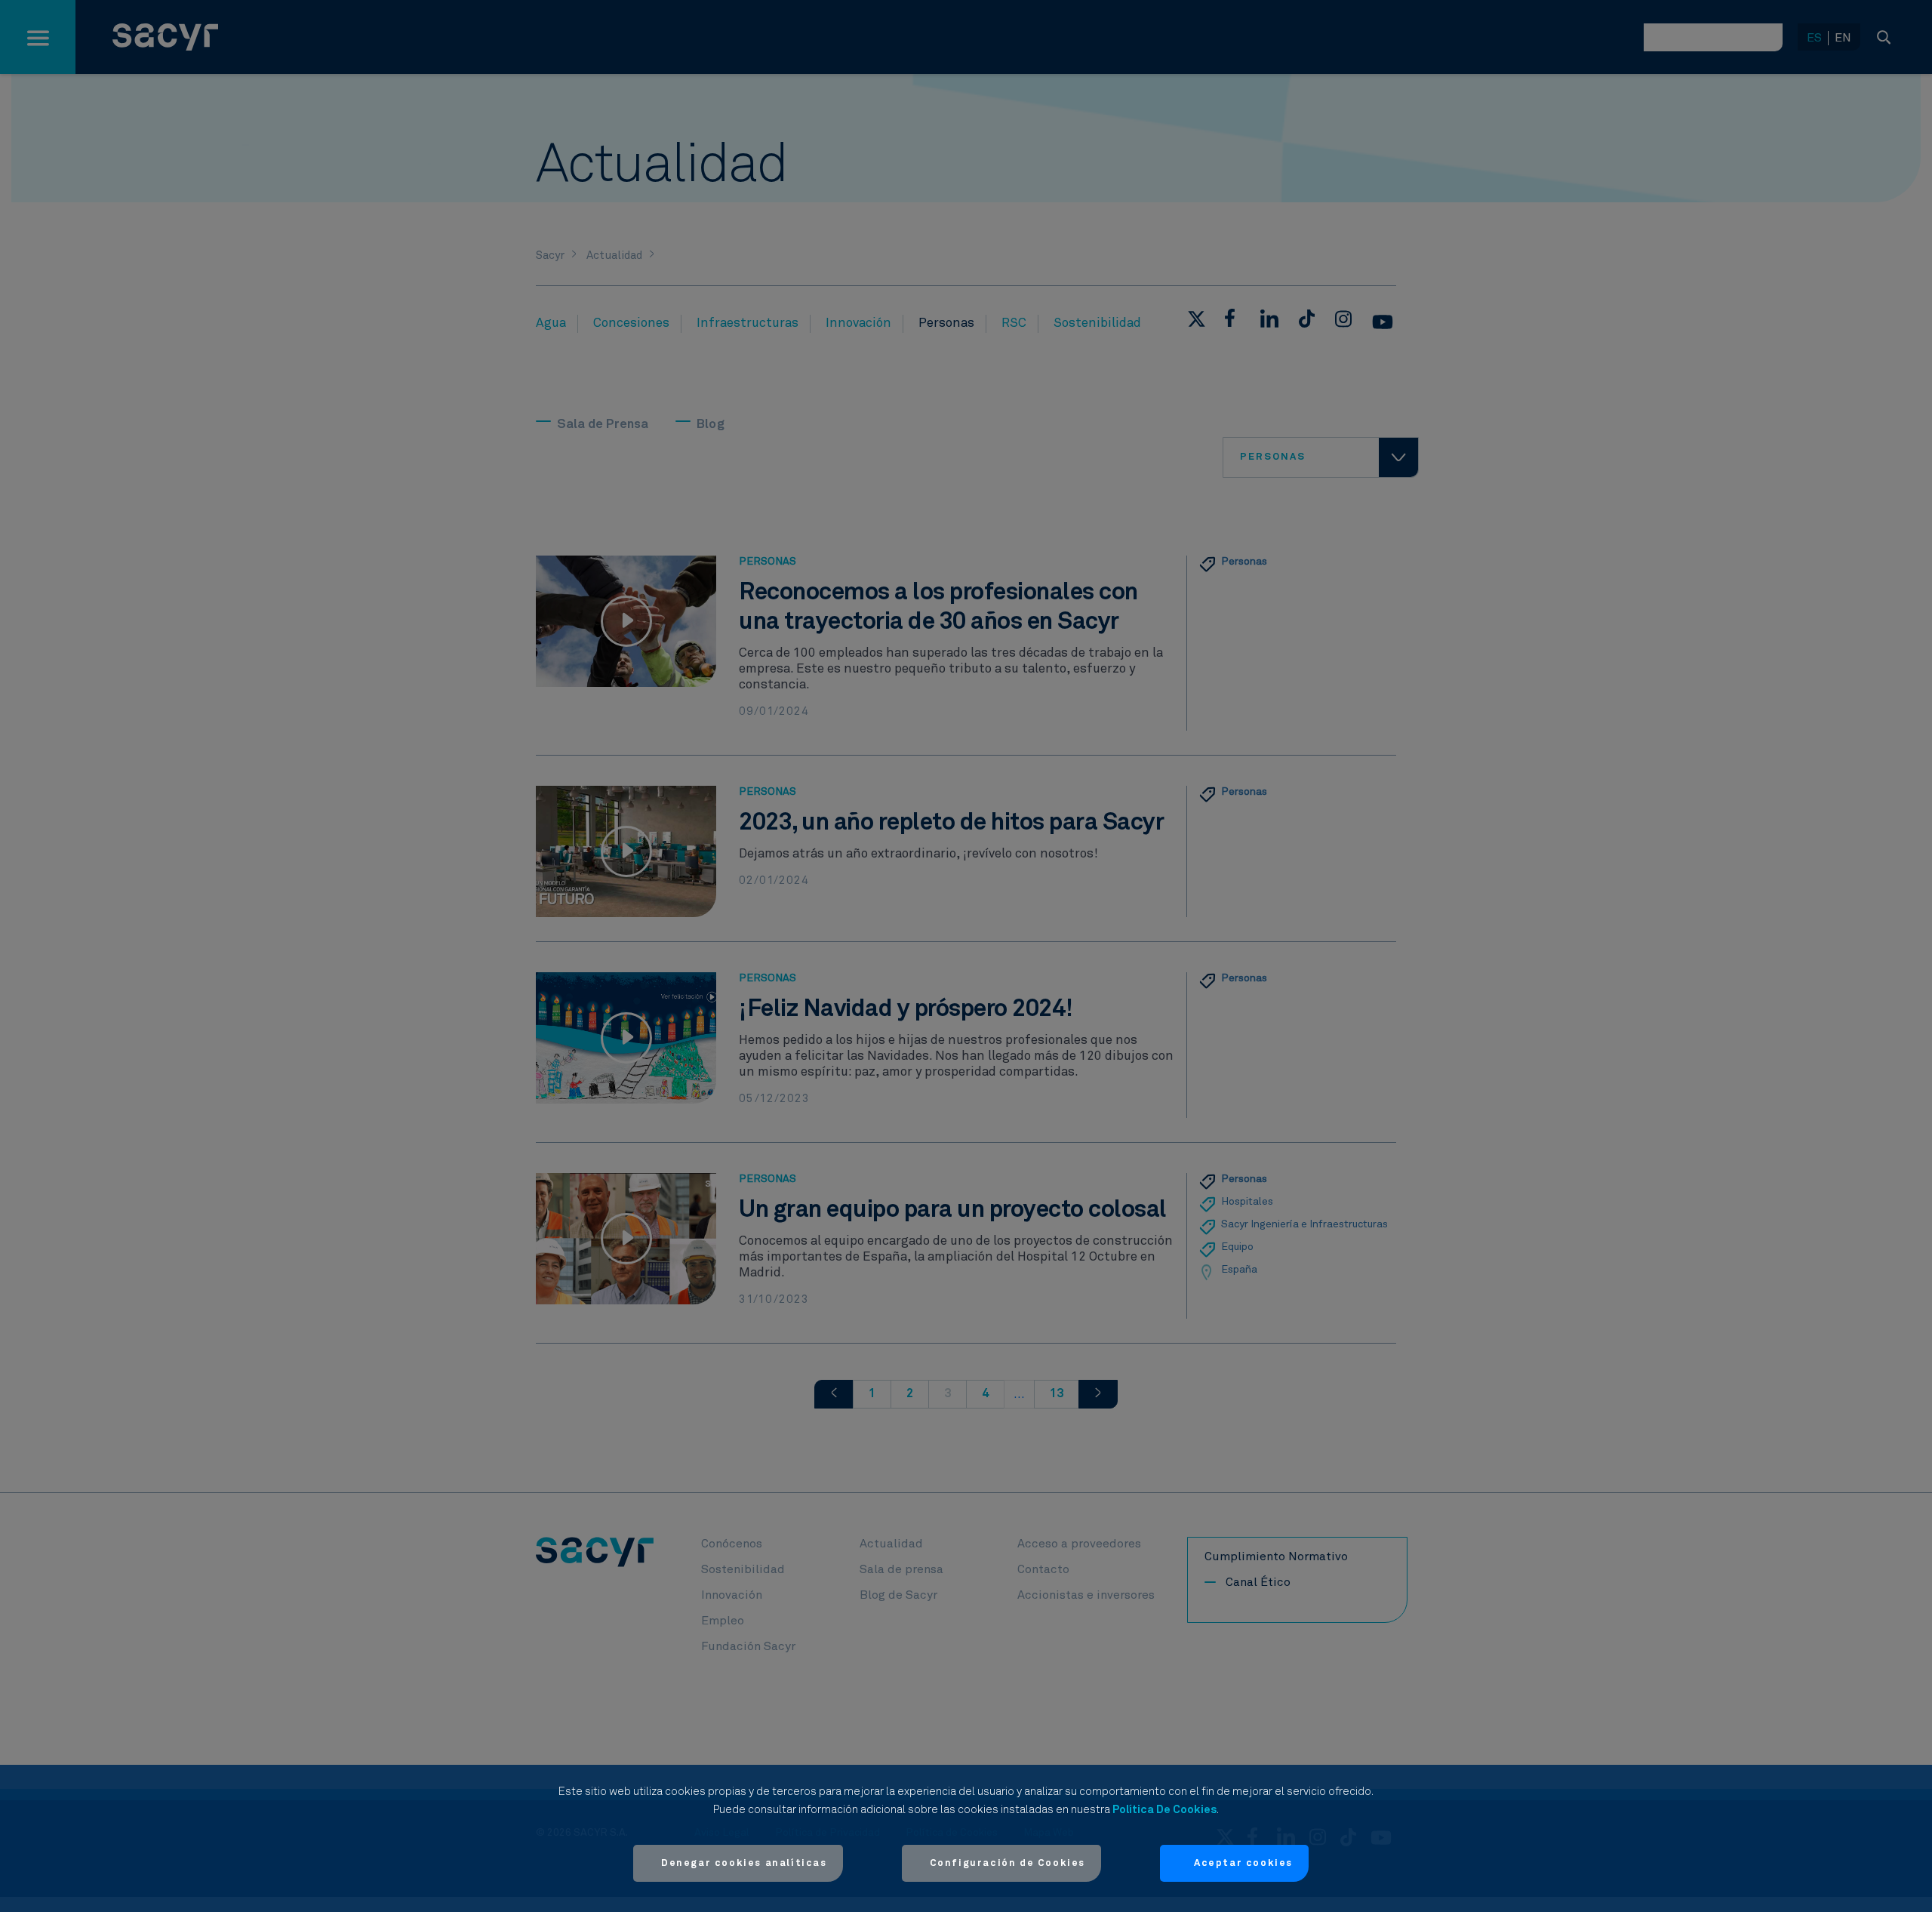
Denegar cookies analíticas (744, 1863)
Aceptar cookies (1243, 1863)
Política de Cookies (1164, 1810)
